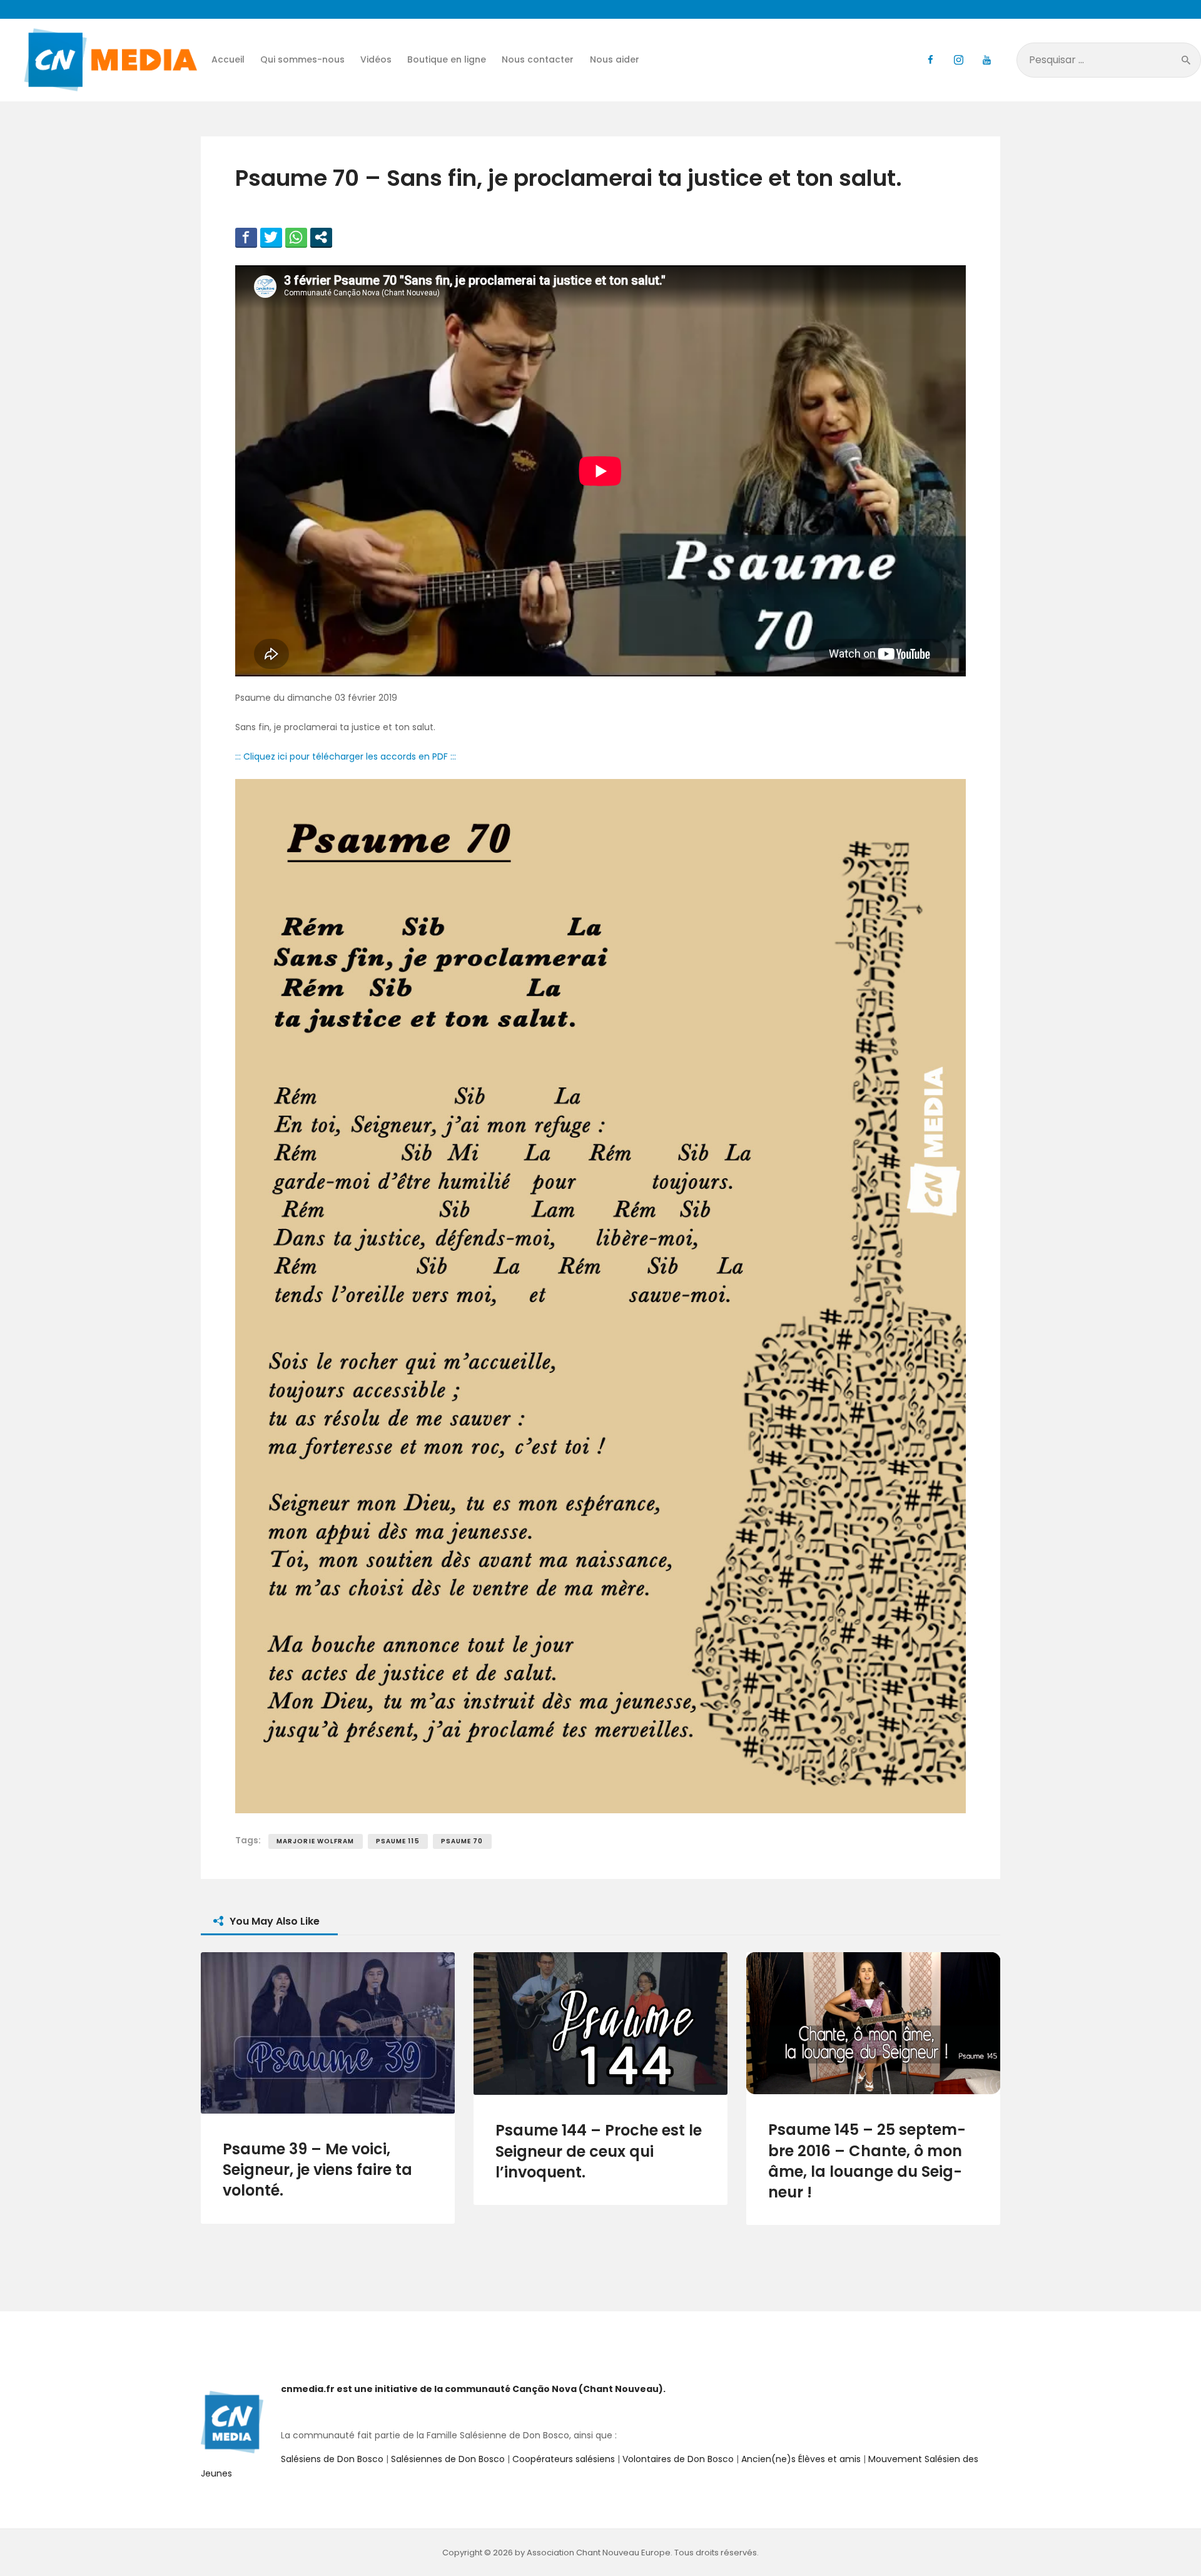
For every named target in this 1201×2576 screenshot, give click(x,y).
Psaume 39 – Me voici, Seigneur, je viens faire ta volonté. (317, 2170)
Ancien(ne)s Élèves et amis (801, 2459)
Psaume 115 (398, 1841)
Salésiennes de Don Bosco (448, 2459)
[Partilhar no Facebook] (246, 237)
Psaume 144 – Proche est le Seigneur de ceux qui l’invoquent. (599, 2151)
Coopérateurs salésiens (564, 2459)
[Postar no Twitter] (271, 237)
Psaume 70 (462, 1841)
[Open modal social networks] (321, 237)
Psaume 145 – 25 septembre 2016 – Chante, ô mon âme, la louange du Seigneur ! (867, 2161)
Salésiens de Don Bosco (332, 2459)
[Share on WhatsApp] (296, 237)
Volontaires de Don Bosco (677, 2459)
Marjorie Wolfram (316, 1841)
